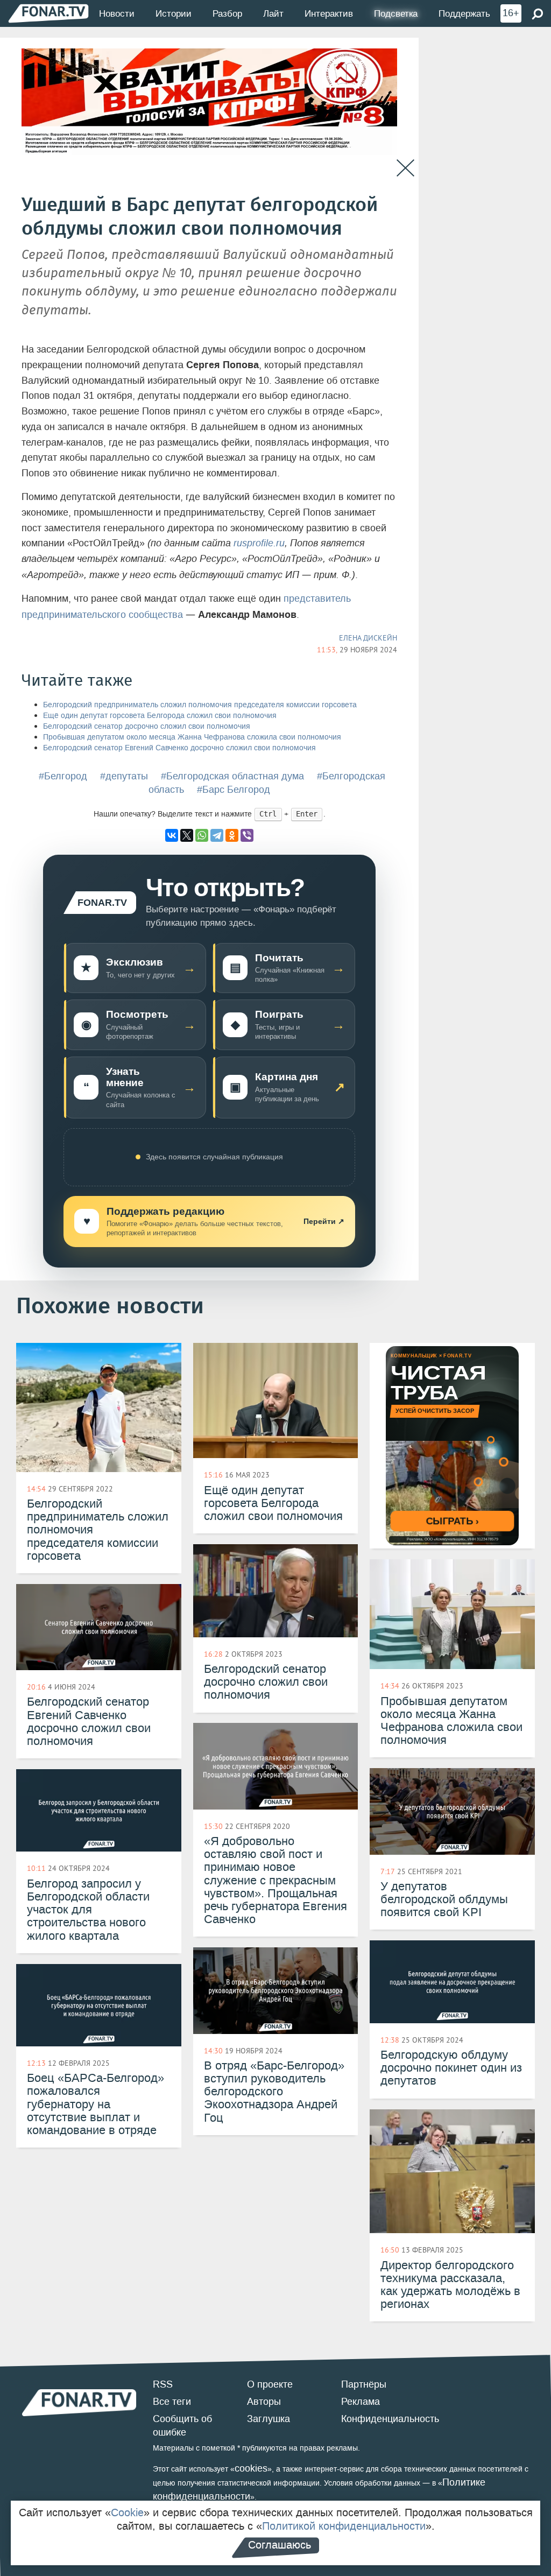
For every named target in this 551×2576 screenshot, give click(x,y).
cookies (251, 2468)
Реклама (361, 2402)
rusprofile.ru (259, 543)
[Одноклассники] (232, 835)
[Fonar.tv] (48, 13)
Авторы (264, 2402)
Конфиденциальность (390, 2419)
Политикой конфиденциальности (344, 2526)
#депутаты (124, 776)
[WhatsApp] (202, 835)
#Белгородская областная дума (232, 776)
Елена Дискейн (368, 638)
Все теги (172, 2402)
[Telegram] (217, 835)
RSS (163, 2384)
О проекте (270, 2384)
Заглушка (269, 2419)
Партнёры (364, 2384)
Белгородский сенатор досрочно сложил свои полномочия (147, 726)
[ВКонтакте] (172, 835)
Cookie (127, 2512)
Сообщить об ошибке (182, 2426)
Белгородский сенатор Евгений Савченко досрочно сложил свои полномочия (179, 748)
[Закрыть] (405, 168)
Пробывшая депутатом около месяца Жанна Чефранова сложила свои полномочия (192, 737)
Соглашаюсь (280, 2545)
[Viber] (247, 835)
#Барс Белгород (234, 790)
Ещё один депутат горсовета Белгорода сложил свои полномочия (160, 716)
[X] (187, 835)
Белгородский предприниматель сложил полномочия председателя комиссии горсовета (200, 705)
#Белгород (63, 776)
